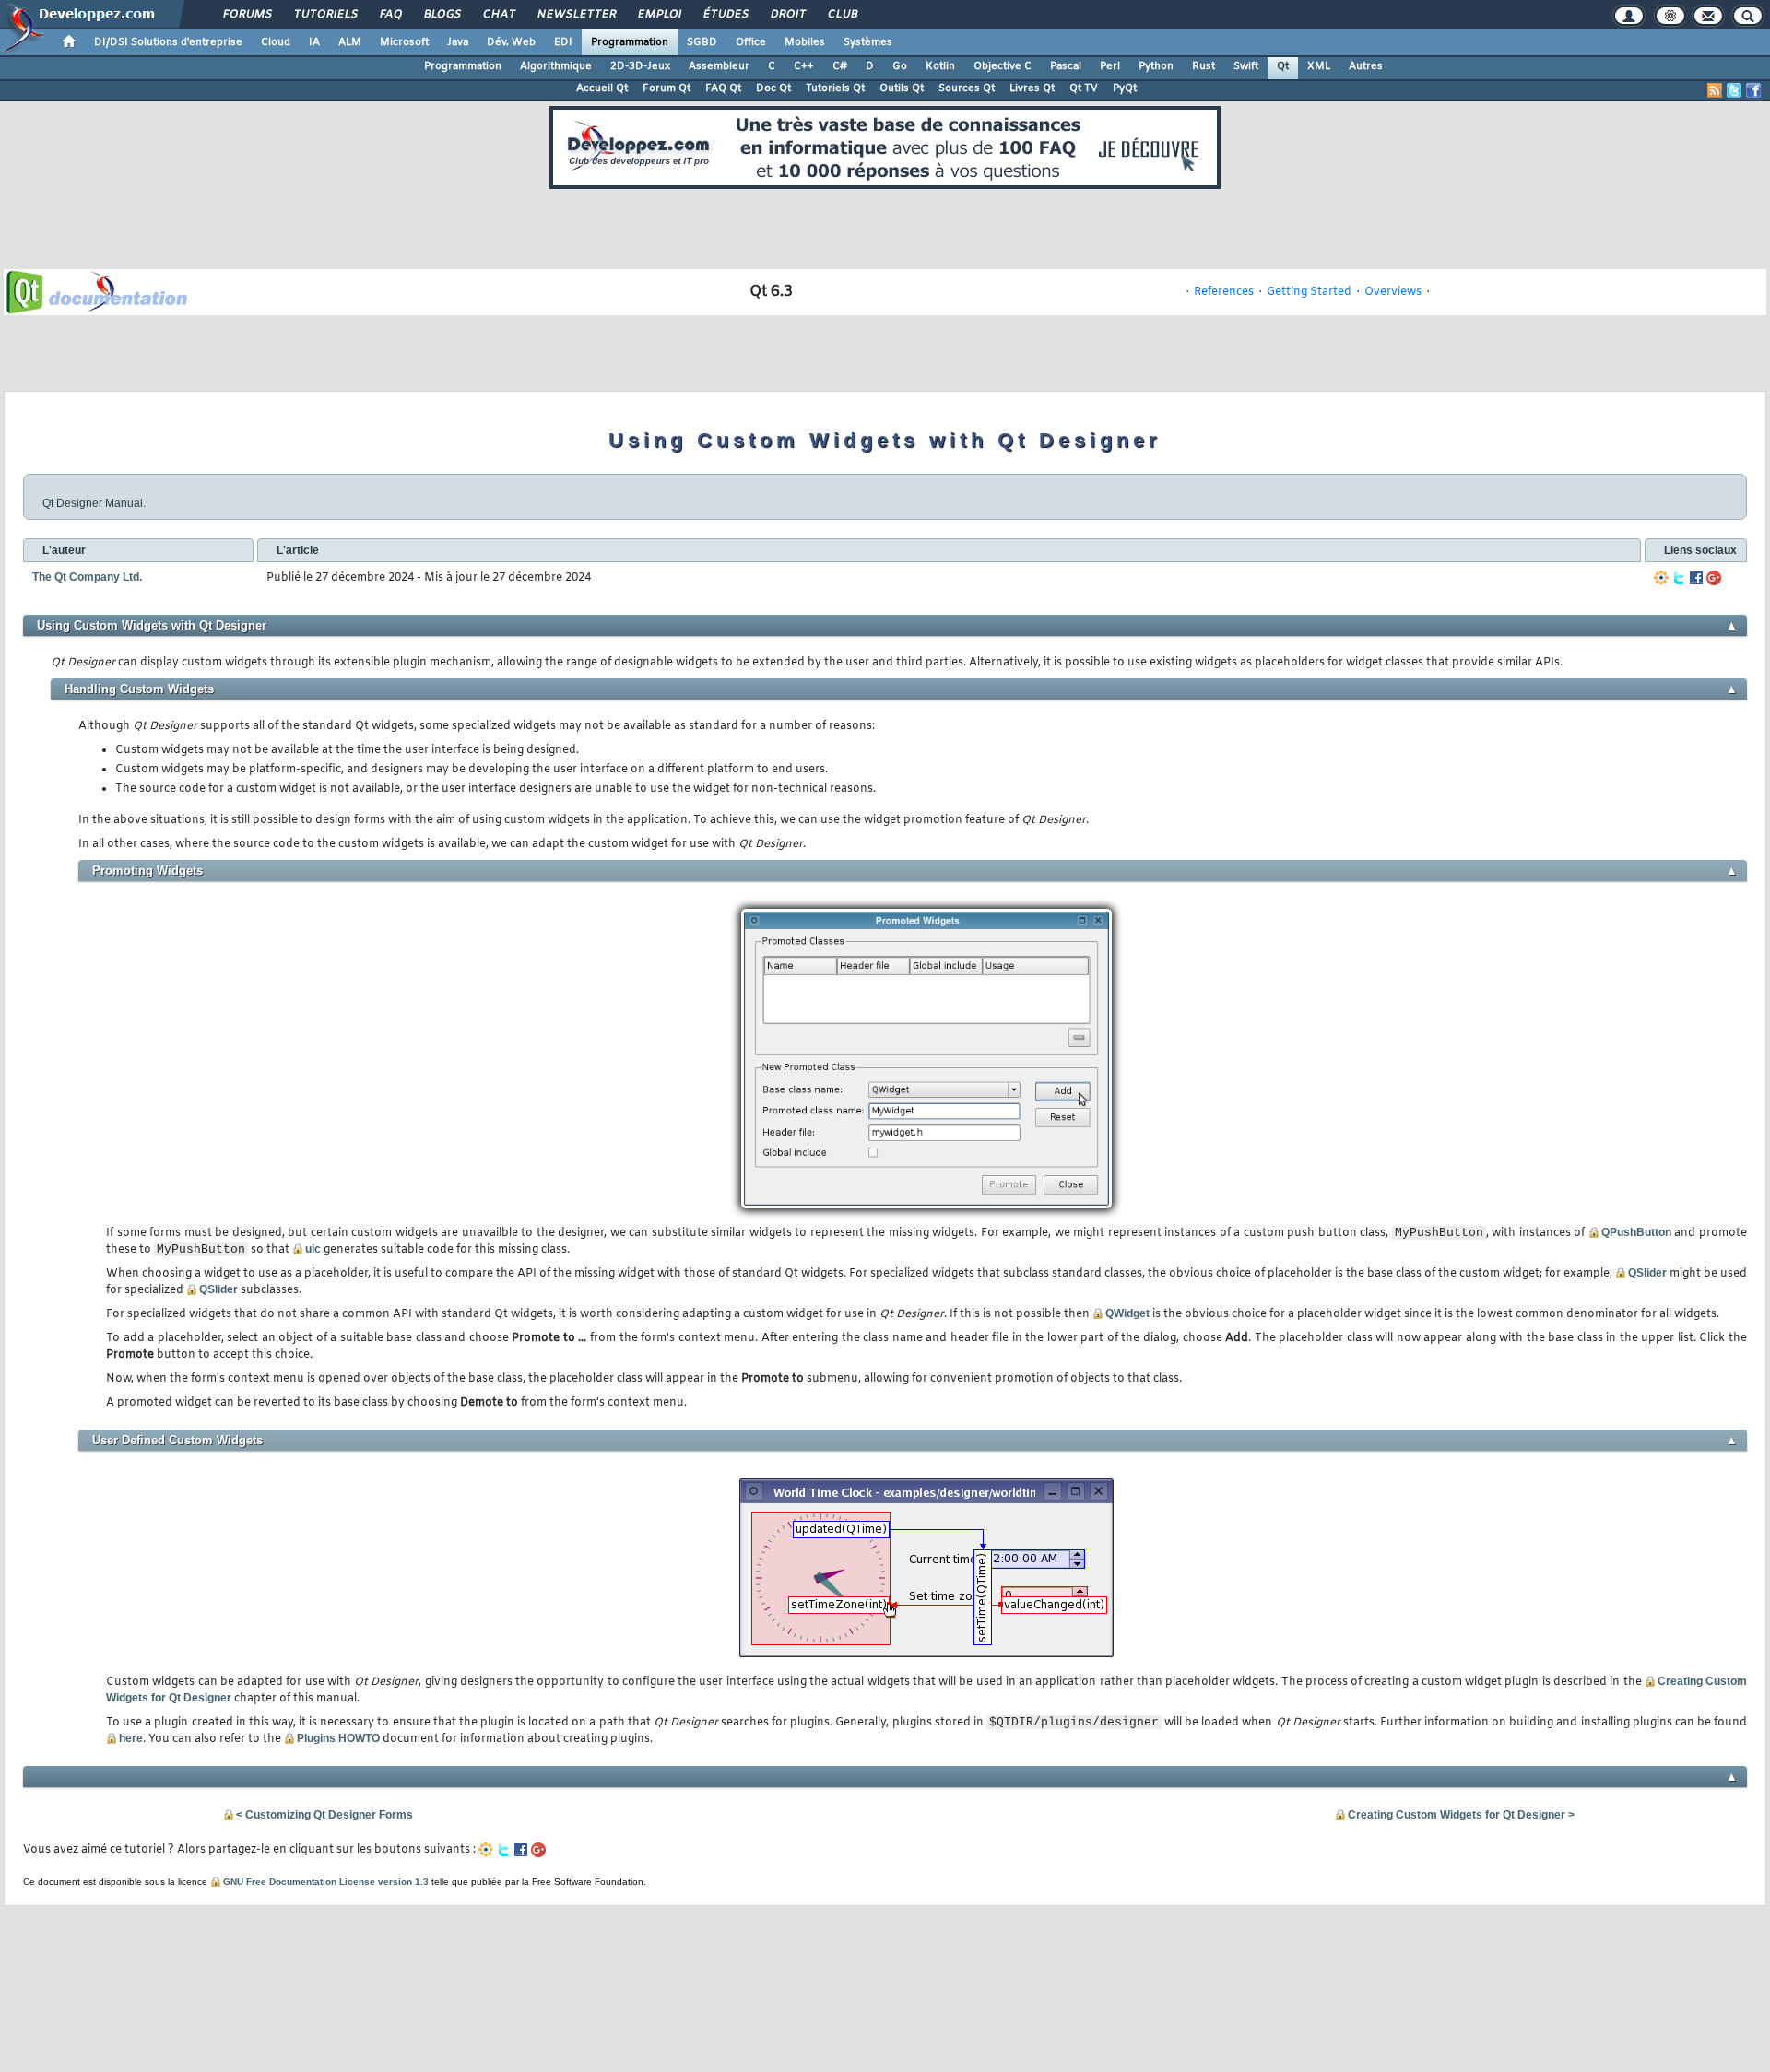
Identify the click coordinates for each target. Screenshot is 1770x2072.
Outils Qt (902, 88)
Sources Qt (967, 88)
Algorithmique (556, 66)
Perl (1110, 66)
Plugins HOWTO (338, 1738)
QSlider (1647, 1273)
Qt (1283, 66)
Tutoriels (325, 15)
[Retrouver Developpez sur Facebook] (1753, 90)
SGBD (702, 42)
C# (840, 66)
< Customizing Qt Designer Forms (324, 1815)
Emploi (659, 15)
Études (725, 15)
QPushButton (1636, 1232)
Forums (247, 15)
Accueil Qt (602, 88)
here (131, 1738)
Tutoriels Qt (835, 88)
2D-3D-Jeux (640, 66)
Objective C (1003, 66)
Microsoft (404, 42)
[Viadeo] (1661, 578)
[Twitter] (1679, 578)
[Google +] (1714, 578)
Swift (1246, 66)
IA (314, 42)
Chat (498, 15)
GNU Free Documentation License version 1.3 (326, 1882)
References (1224, 292)
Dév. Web (511, 42)
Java (458, 42)
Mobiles (805, 42)
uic (313, 1249)
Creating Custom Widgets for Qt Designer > (1461, 1815)
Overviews (1393, 292)
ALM (350, 42)
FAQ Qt (723, 88)
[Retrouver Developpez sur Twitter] (1734, 90)
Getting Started (1309, 292)
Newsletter (576, 15)
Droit (787, 15)
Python (1156, 66)
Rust (1204, 66)
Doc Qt (773, 88)
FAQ (390, 15)
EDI (563, 42)
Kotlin (940, 66)
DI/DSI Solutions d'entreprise (168, 42)
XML (1319, 66)
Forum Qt (667, 88)
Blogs (442, 15)
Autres (1366, 66)
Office (751, 42)
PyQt (1125, 88)
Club (842, 15)
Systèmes (868, 42)
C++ (804, 66)
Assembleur (719, 66)
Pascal (1066, 66)
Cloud (276, 42)
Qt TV (1084, 88)
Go (900, 66)
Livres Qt (1032, 88)
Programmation (630, 42)
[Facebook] (1696, 578)
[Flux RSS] (1715, 90)
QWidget (1127, 1313)
